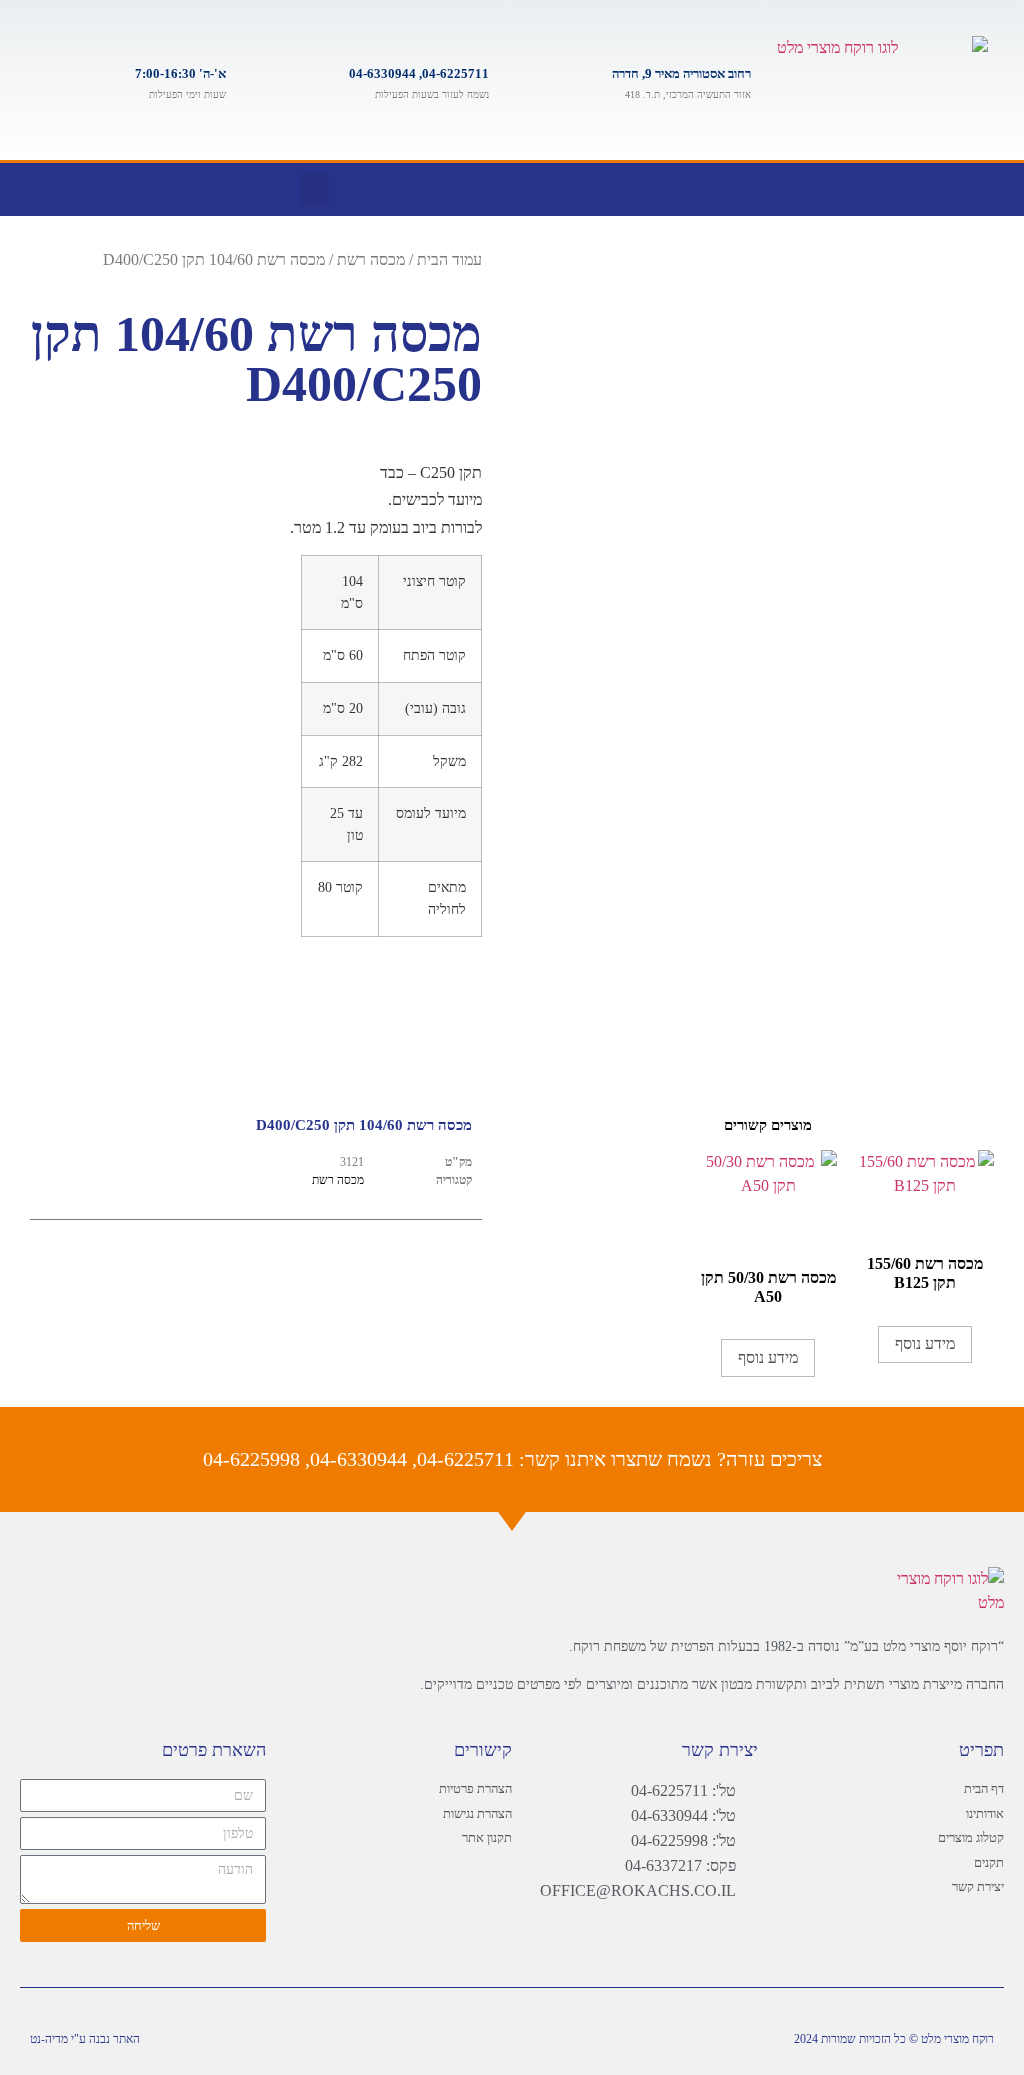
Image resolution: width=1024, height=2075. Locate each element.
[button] (315, 189)
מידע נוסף (925, 1343)
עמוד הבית (449, 259)
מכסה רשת (371, 259)
